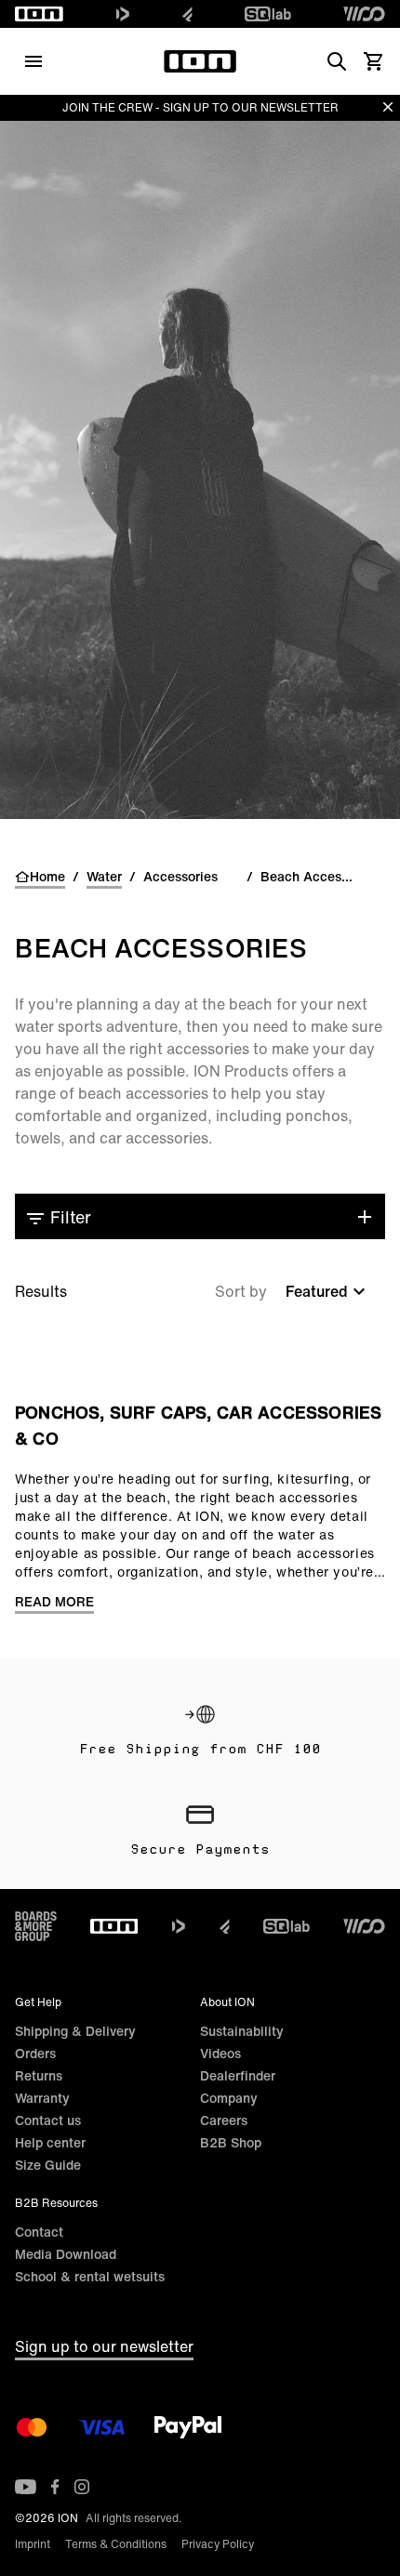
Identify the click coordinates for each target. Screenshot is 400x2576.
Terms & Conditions (116, 2544)
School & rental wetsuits (90, 2276)
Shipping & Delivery (75, 2031)
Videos (220, 2053)
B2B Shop (231, 2142)
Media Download (66, 2254)
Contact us (48, 2120)
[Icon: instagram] (82, 2487)
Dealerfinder (238, 2075)
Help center (50, 2142)
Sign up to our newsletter (104, 2346)
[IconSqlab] (268, 14)
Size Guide (48, 2165)
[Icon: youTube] (26, 2487)
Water (104, 877)
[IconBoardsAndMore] (36, 1926)
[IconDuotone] (123, 14)
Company (229, 2098)
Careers (224, 2120)
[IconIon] (39, 14)
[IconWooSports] (364, 14)
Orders (35, 2053)
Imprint (33, 2544)
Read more (54, 1602)
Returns (39, 2075)
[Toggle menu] (33, 61)
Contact (39, 2232)
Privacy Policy (218, 2544)
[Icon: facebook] (55, 2487)
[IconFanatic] (187, 14)
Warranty (42, 2098)
